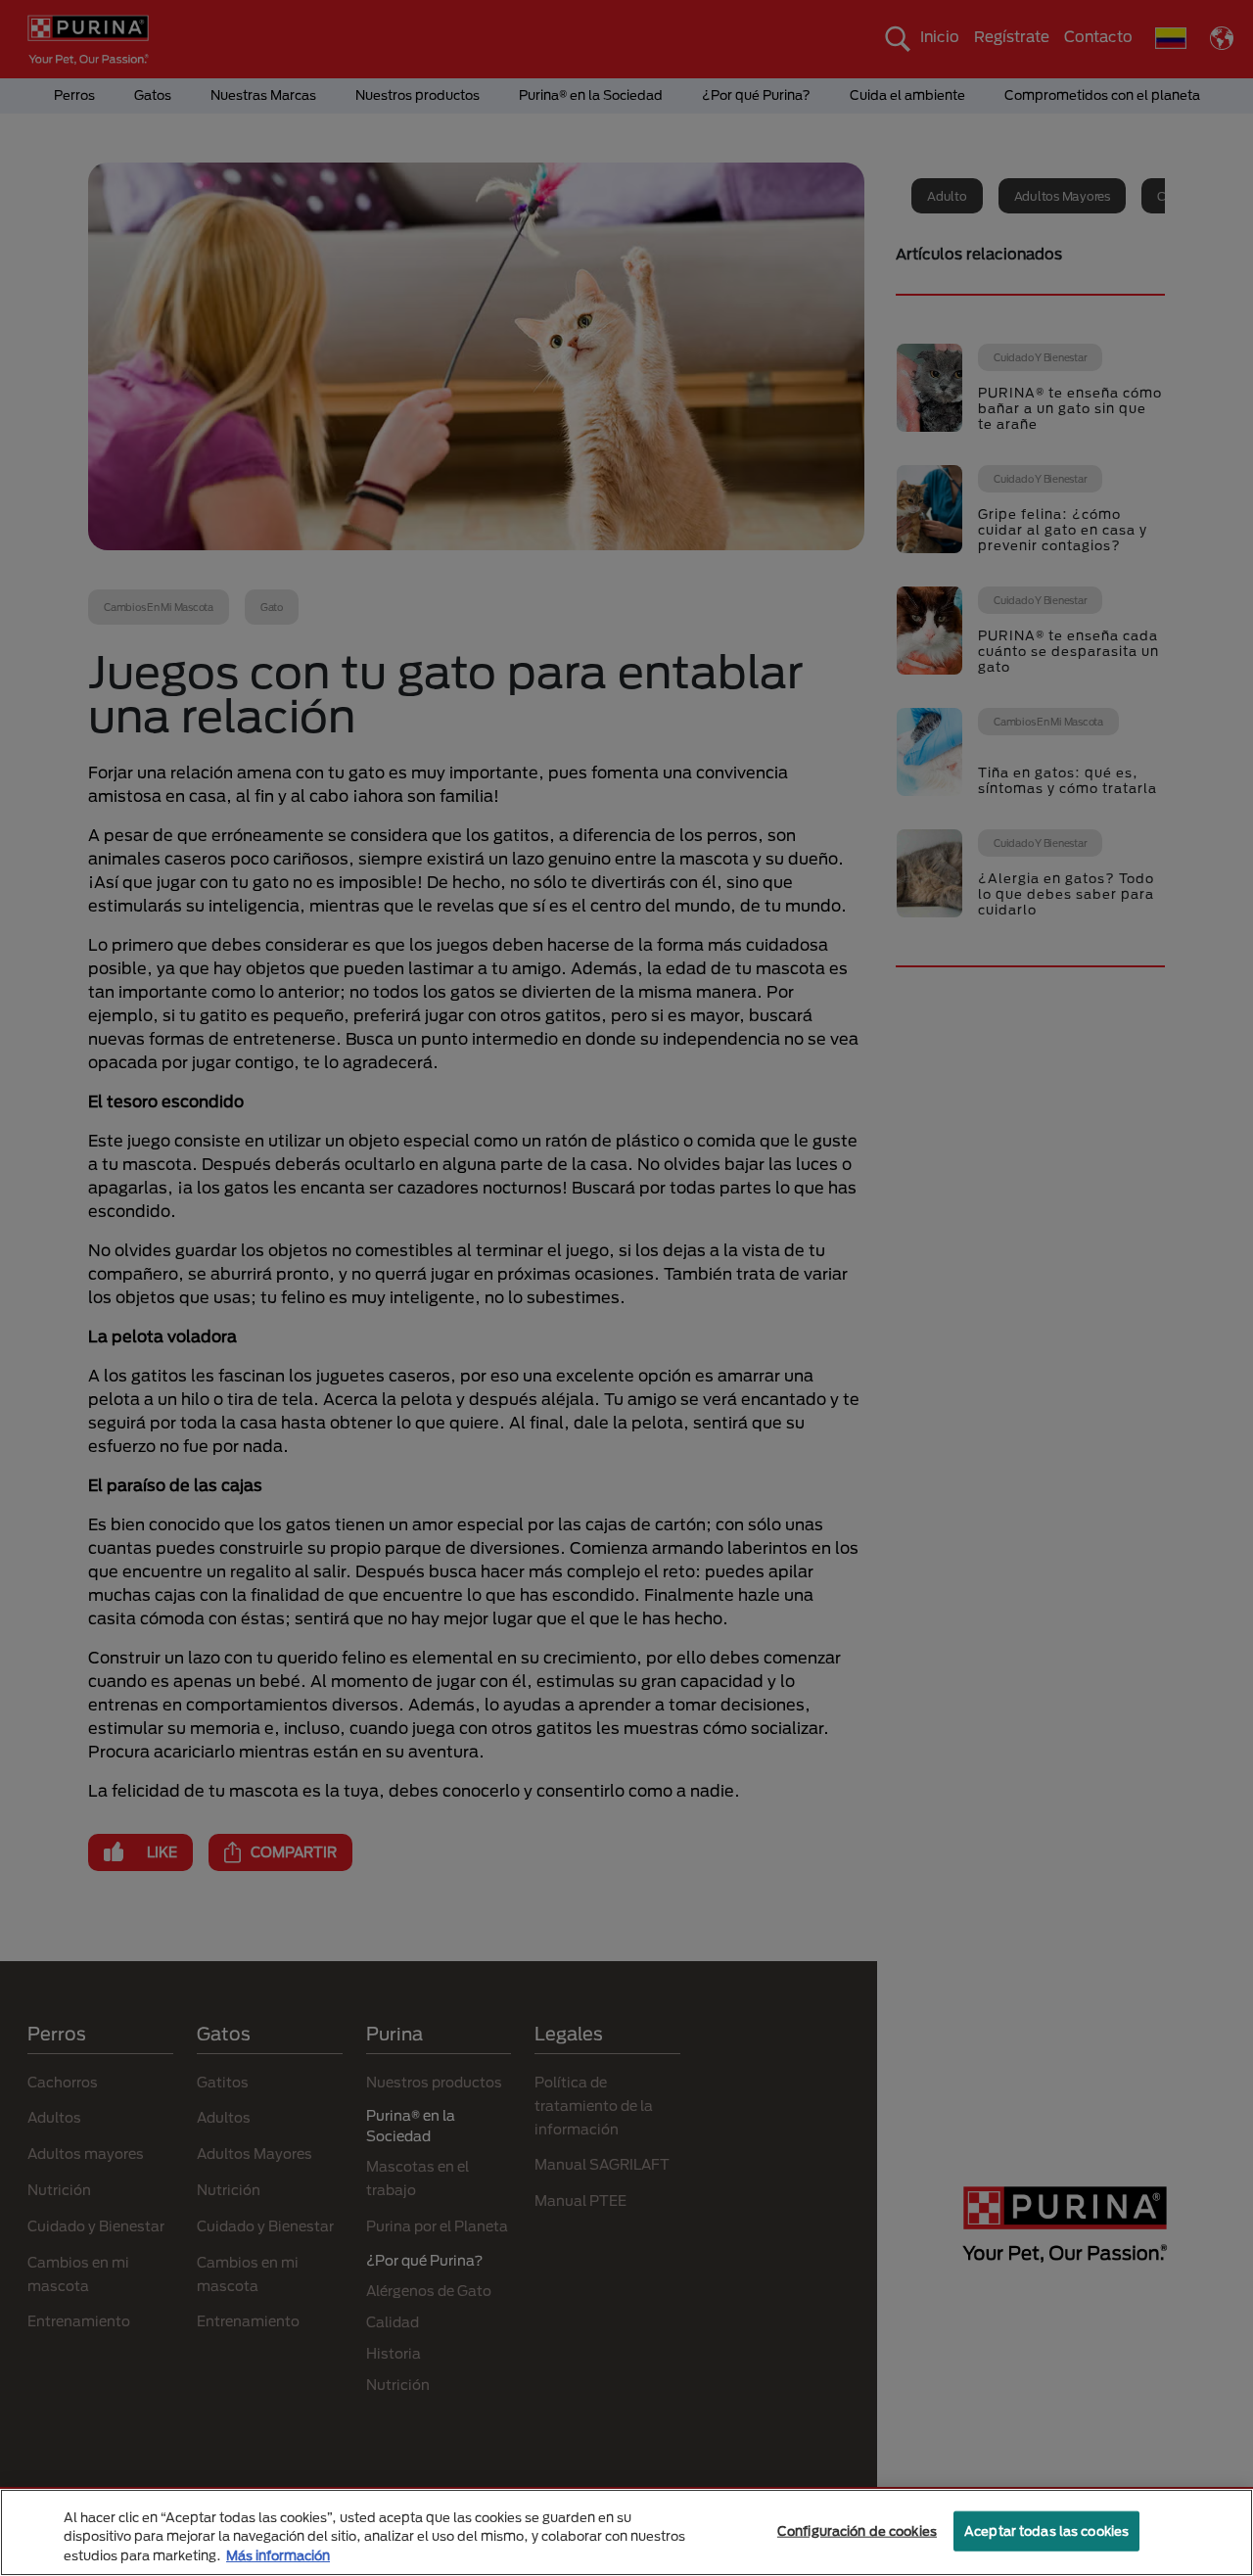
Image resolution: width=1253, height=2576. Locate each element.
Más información (278, 2555)
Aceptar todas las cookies (1046, 2530)
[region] (626, 2532)
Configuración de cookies (857, 2530)
